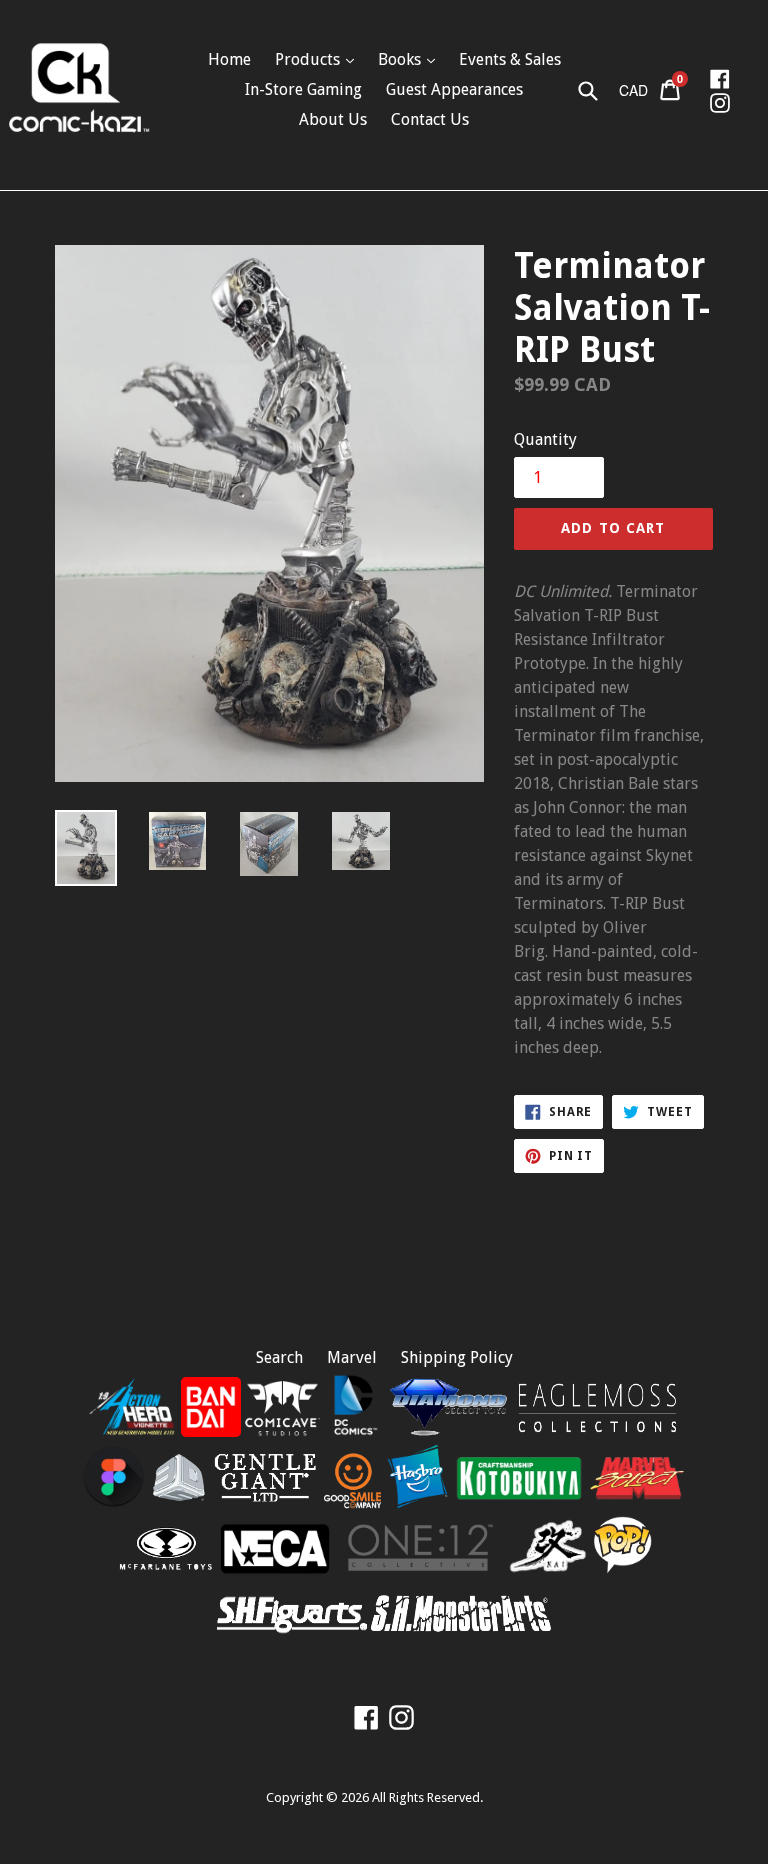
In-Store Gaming (303, 89)
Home (229, 59)
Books (401, 59)
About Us (333, 119)
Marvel (352, 1357)
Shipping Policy (457, 1357)
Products (309, 59)
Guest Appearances (454, 89)
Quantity (545, 439)
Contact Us (430, 119)
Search (279, 1357)
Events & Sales (510, 59)
